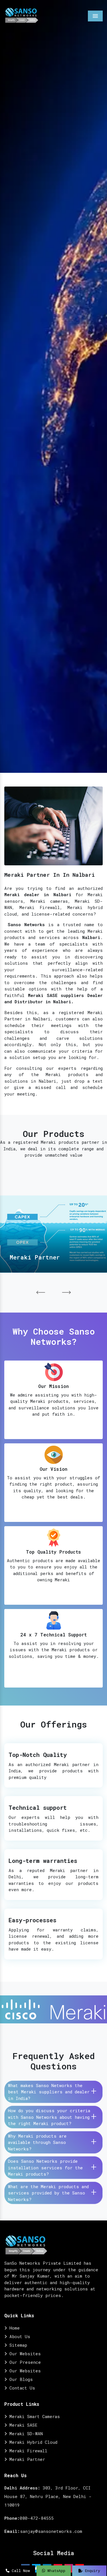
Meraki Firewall (27, 2451)
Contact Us (21, 2388)
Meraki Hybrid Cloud (32, 2442)
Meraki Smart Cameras (33, 2416)
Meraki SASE (22, 2425)
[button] (41, 1293)
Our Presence (24, 2362)
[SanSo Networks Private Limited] (22, 15)
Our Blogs (20, 2379)
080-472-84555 (37, 2518)
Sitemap (17, 2345)
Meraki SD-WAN (25, 2433)
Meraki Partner (26, 2459)
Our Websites (24, 2354)
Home (13, 2328)
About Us (19, 2336)
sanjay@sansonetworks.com (51, 2531)
